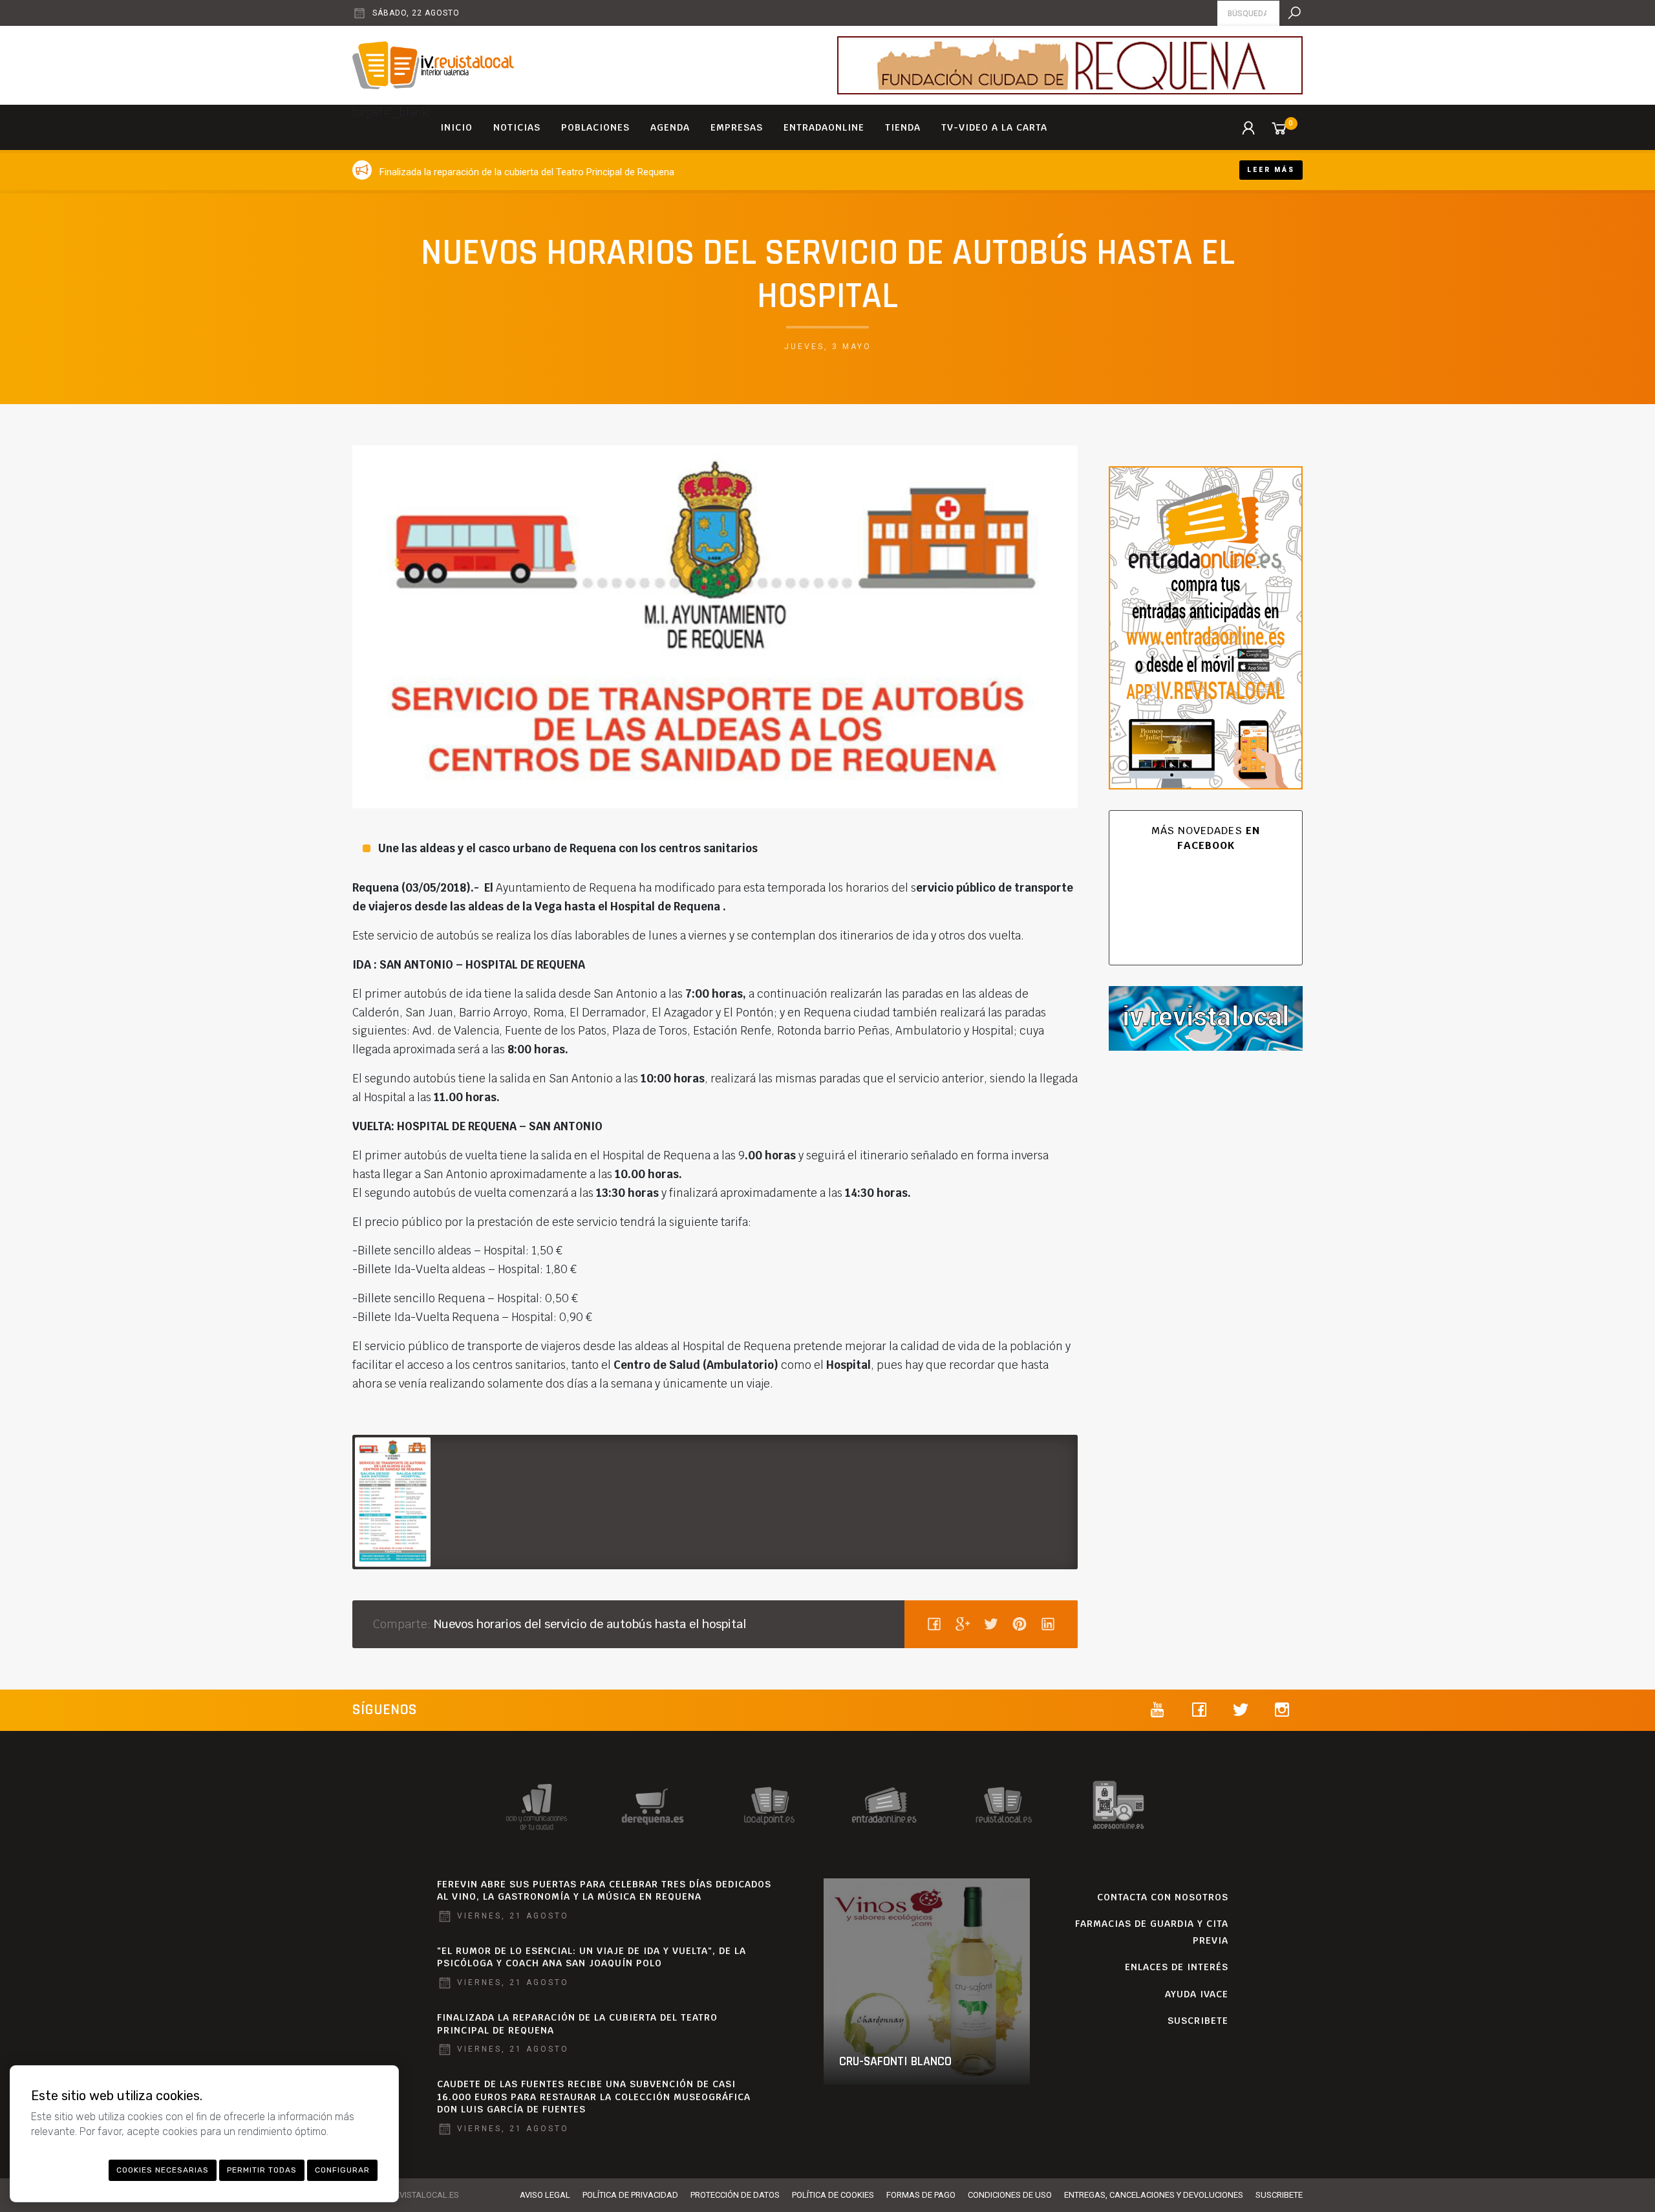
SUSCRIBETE (1198, 2021)
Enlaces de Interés (1177, 1967)
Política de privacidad (630, 2195)
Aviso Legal (545, 2195)
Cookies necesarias (163, 2170)
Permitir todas (262, 2170)
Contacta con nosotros (1163, 1897)
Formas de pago (921, 2195)
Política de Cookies (833, 2195)
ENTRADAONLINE (824, 127)
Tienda (903, 127)
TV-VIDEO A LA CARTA (994, 127)
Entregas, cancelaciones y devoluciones (1154, 2195)
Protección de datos (735, 2195)
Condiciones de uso (1010, 2195)
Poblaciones (595, 127)
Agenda (670, 127)
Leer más (1271, 170)
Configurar (342, 2170)
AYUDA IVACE (1197, 1994)
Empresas (737, 127)
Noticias (517, 127)
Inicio (456, 127)
